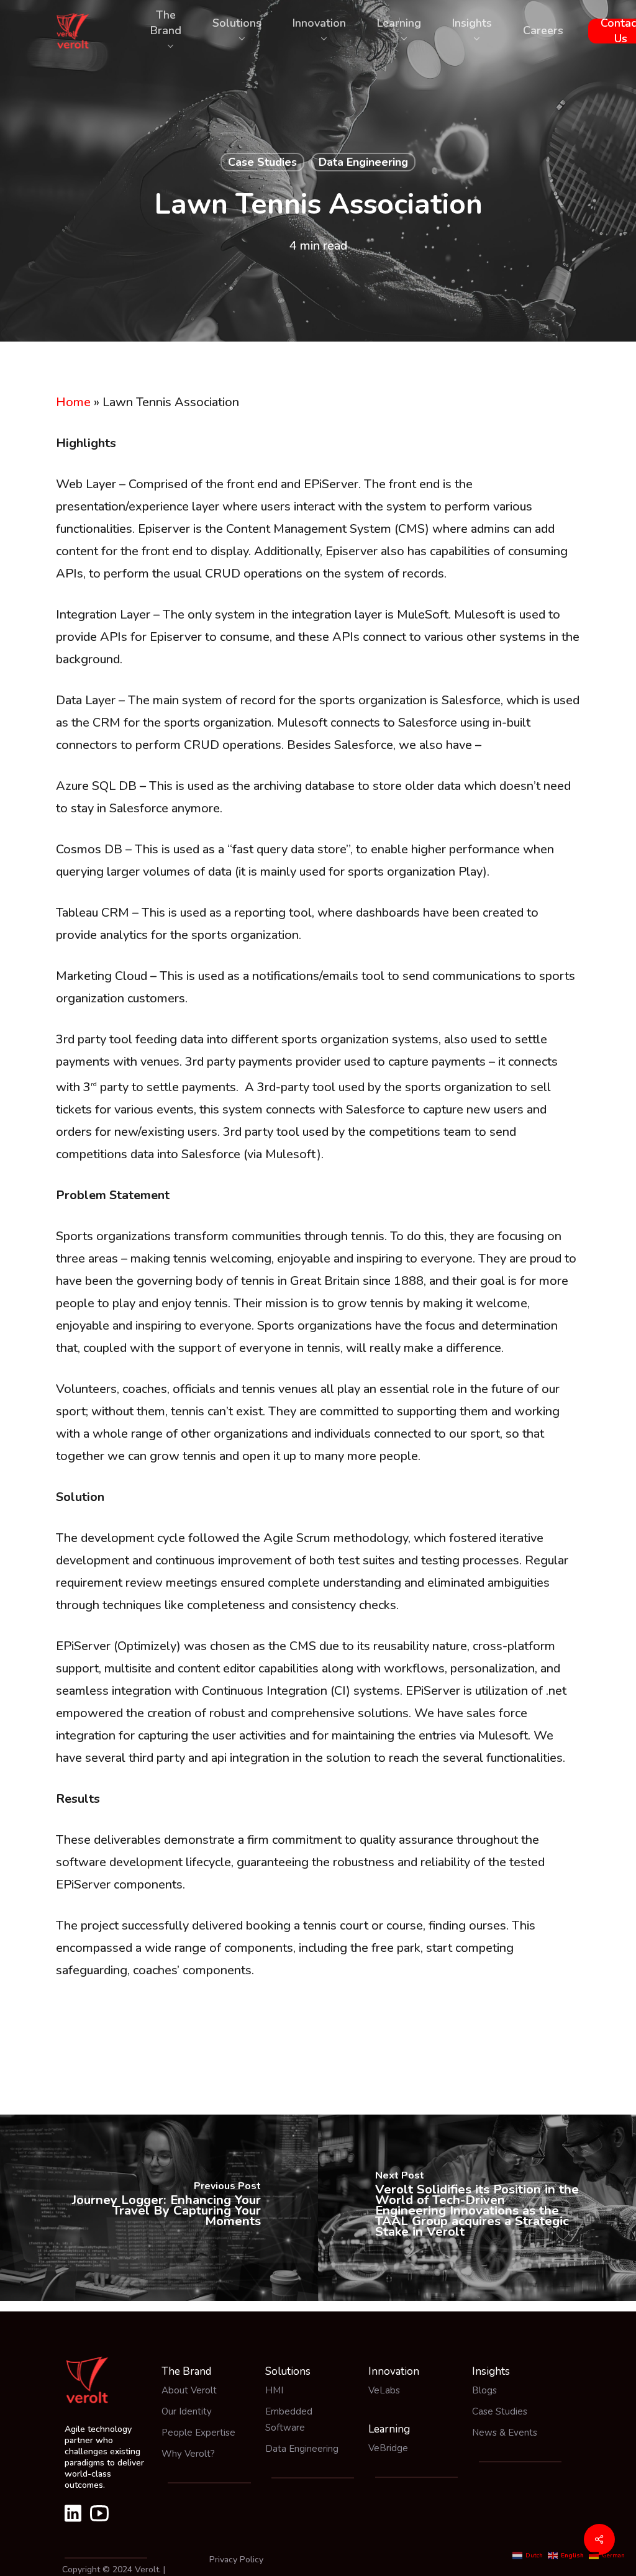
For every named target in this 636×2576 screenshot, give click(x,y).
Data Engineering (363, 162)
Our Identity (187, 2411)
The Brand (186, 2371)
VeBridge (388, 2448)
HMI (274, 2390)
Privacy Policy (236, 2560)
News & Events (505, 2433)
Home (73, 402)
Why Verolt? (188, 2454)
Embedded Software (289, 2420)
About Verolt (189, 2390)
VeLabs (384, 2390)
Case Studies (262, 162)
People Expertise (198, 2433)
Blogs (484, 2390)
